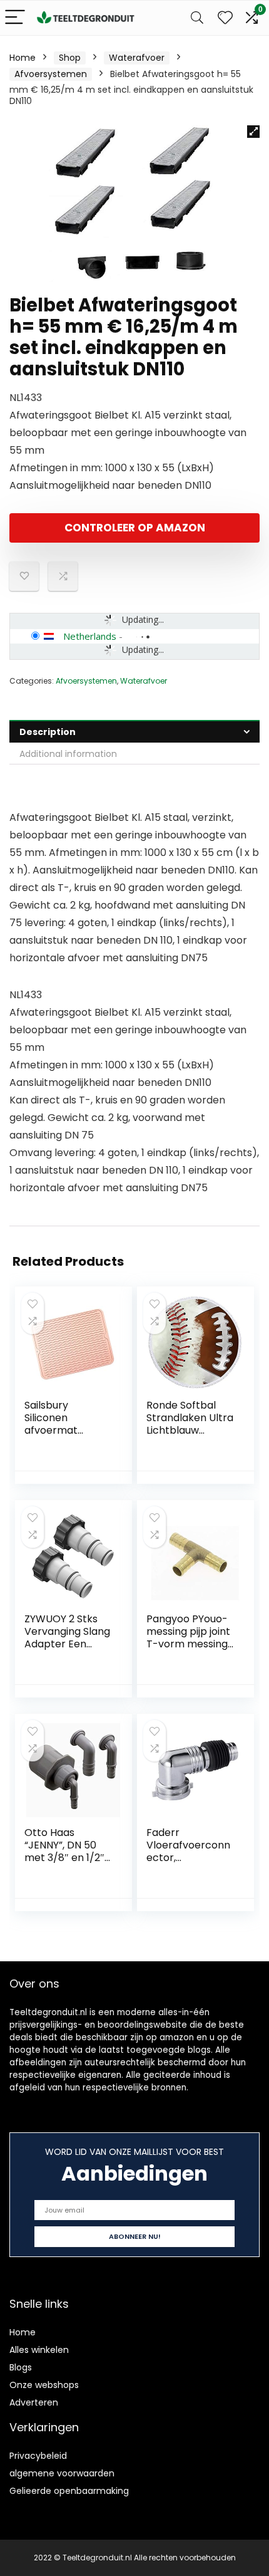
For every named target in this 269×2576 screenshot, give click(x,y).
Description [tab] (48, 732)
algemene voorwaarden (62, 2473)
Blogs (21, 2367)
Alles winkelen (39, 2350)
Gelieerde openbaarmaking (69, 2491)
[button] (253, 132)
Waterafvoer (137, 58)
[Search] (197, 18)
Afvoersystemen (51, 74)
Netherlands (90, 636)
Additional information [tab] (68, 754)
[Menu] (15, 18)
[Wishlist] (225, 18)
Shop (70, 58)
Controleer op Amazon (135, 528)
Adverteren (34, 2402)
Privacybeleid (38, 2456)
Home (23, 58)
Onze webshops (44, 2385)
